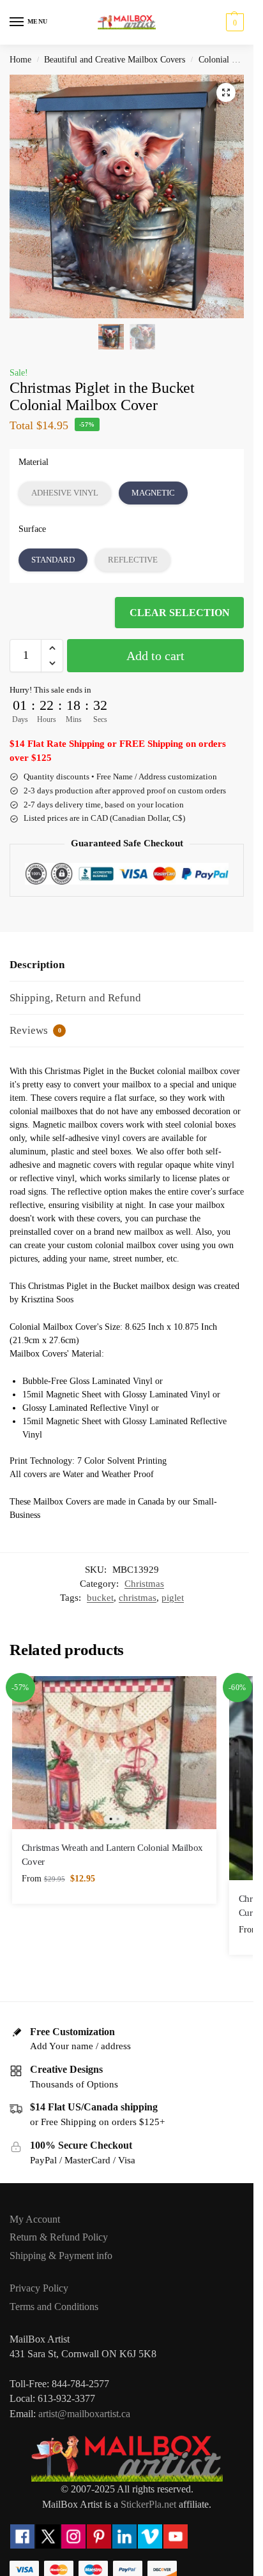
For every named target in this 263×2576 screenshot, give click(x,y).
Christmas (144, 1584)
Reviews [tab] (35, 1030)
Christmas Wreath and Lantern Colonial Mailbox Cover (112, 1855)
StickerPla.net (148, 2504)
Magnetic (153, 493)
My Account (35, 2219)
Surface (32, 529)
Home (20, 60)
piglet (173, 1598)
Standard (53, 560)
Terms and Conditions (54, 2307)
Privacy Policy (39, 2288)
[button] (233, 22)
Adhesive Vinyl (65, 493)
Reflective (133, 560)
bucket (100, 1598)
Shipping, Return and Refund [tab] (75, 998)
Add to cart (155, 656)
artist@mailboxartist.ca (84, 2414)
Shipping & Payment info (61, 2256)
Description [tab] (37, 965)
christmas (138, 1598)
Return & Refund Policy (59, 2237)
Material (34, 462)
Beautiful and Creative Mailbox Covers (115, 60)
